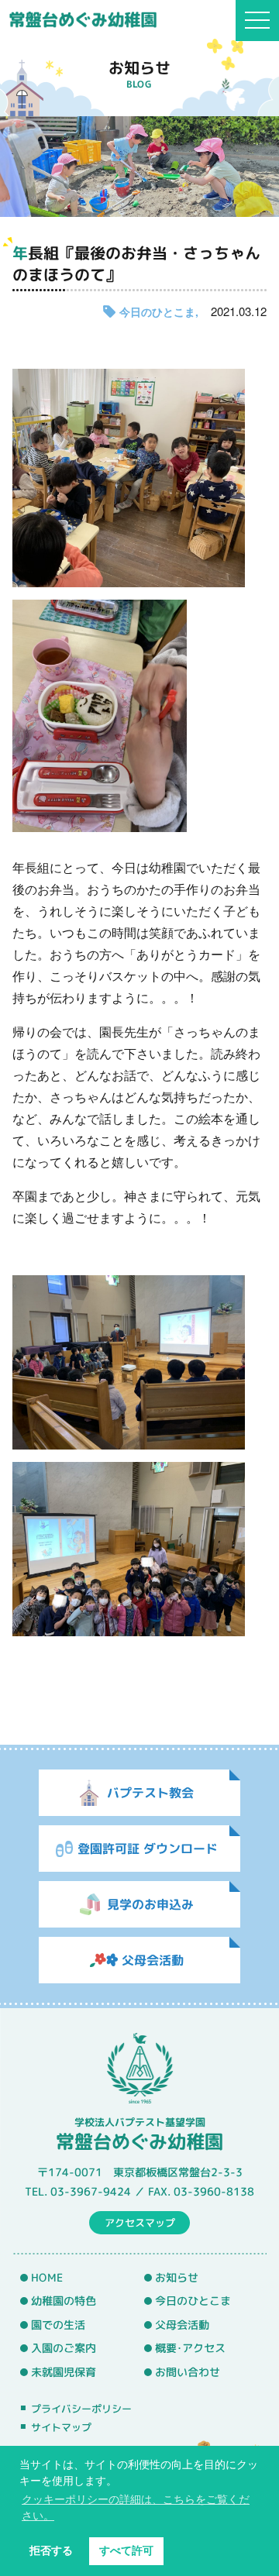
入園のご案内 (64, 2349)
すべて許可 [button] (126, 2550)
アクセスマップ (140, 2223)
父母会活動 (182, 2325)
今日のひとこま (157, 311)
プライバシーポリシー (81, 2409)
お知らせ (177, 2278)
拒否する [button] (51, 2550)
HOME (47, 2278)
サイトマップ (61, 2427)
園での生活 (58, 2325)
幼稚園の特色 (64, 2301)
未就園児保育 (64, 2372)
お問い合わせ (188, 2372)
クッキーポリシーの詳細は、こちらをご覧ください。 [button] (136, 2507)
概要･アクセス (190, 2349)
